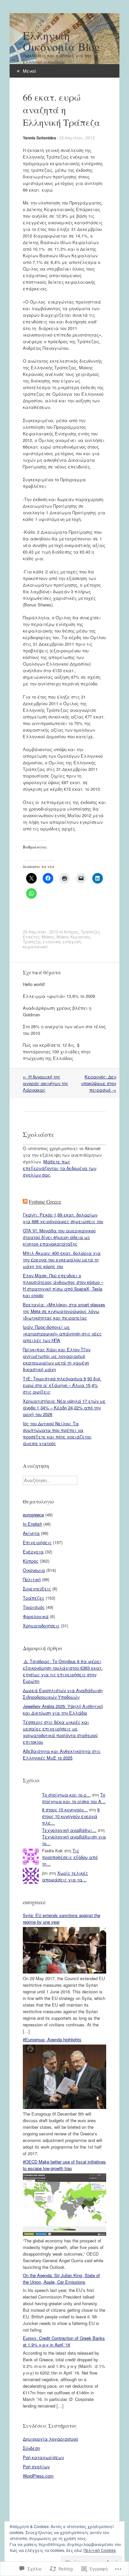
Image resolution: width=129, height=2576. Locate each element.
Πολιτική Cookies (100, 2550)
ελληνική (52, 942)
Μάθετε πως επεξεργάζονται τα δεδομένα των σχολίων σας (60, 1168)
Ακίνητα (31, 1533)
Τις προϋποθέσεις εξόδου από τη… (70, 1857)
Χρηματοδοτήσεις (41, 1626)
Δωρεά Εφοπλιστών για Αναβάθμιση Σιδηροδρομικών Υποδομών (63, 1694)
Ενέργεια (33, 1552)
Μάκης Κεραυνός (73, 937)
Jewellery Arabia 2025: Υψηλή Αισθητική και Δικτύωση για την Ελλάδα (63, 1709)
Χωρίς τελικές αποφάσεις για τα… (65, 1876)
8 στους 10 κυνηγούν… (65, 1810)
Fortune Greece (45, 1201)
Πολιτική (32, 1579)
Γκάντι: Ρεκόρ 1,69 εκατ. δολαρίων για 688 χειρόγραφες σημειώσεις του (63, 1218)
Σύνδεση (31, 2448)
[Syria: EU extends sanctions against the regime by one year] (64, 1972)
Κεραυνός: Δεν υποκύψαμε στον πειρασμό (99, 1083)
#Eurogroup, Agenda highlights (52, 2039)
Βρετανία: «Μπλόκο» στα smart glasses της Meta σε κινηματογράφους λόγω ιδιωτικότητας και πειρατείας (64, 1311)
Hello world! (34, 984)
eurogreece (33, 1515)
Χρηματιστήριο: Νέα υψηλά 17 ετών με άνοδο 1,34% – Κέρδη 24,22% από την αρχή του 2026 (64, 1408)
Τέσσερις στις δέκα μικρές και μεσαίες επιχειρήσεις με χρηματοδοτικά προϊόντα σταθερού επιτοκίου (60, 1732)
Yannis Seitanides (40, 138)
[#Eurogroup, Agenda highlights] (64, 2107)
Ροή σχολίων (36, 2467)
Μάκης (48, 937)
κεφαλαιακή (35, 946)
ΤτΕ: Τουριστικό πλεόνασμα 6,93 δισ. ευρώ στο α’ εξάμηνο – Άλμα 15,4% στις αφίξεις (62, 1385)
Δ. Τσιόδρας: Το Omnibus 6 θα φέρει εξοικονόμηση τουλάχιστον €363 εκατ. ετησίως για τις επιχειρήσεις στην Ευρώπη (63, 1671)
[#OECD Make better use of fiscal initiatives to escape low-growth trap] (64, 2234)
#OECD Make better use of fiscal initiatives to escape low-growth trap (64, 2165)
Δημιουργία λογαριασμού (50, 2439)
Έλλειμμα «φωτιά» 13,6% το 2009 (59, 996)
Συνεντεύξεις (37, 1589)
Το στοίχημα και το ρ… (66, 1795)
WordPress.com (38, 2476)
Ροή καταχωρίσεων (43, 2457)
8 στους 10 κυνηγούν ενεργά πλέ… (71, 1816)
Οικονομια (34, 1570)
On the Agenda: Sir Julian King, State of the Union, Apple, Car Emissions (61, 2279)
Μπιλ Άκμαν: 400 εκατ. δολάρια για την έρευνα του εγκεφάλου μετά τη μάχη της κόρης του (62, 1260)
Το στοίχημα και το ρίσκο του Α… (74, 1798)
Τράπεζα (32, 942)
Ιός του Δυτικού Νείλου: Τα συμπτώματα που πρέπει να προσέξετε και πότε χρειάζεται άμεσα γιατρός (57, 1433)
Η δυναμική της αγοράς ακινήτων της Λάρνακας (45, 1083)
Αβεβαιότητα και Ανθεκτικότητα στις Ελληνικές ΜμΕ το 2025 (62, 1754)
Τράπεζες (90, 932)
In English (32, 1524)
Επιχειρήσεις (37, 1542)
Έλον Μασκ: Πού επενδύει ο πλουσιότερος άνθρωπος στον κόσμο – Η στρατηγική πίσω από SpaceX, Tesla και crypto (63, 1285)
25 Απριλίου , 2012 (77, 138)
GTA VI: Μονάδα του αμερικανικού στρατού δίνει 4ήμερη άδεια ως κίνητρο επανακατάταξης (59, 1237)
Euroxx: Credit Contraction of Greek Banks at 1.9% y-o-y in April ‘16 (64, 2341)
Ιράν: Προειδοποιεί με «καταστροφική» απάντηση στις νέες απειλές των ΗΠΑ (62, 1334)
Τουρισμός (34, 1607)
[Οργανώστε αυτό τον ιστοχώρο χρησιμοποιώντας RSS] (25, 1201)
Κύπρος (71, 932)
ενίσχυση (72, 942)
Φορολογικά (36, 1616)
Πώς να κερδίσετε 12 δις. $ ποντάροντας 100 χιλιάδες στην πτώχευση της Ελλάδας (57, 1052)
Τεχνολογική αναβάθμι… (69, 1830)
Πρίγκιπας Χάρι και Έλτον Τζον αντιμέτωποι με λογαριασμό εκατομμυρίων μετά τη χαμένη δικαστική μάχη (57, 1359)
